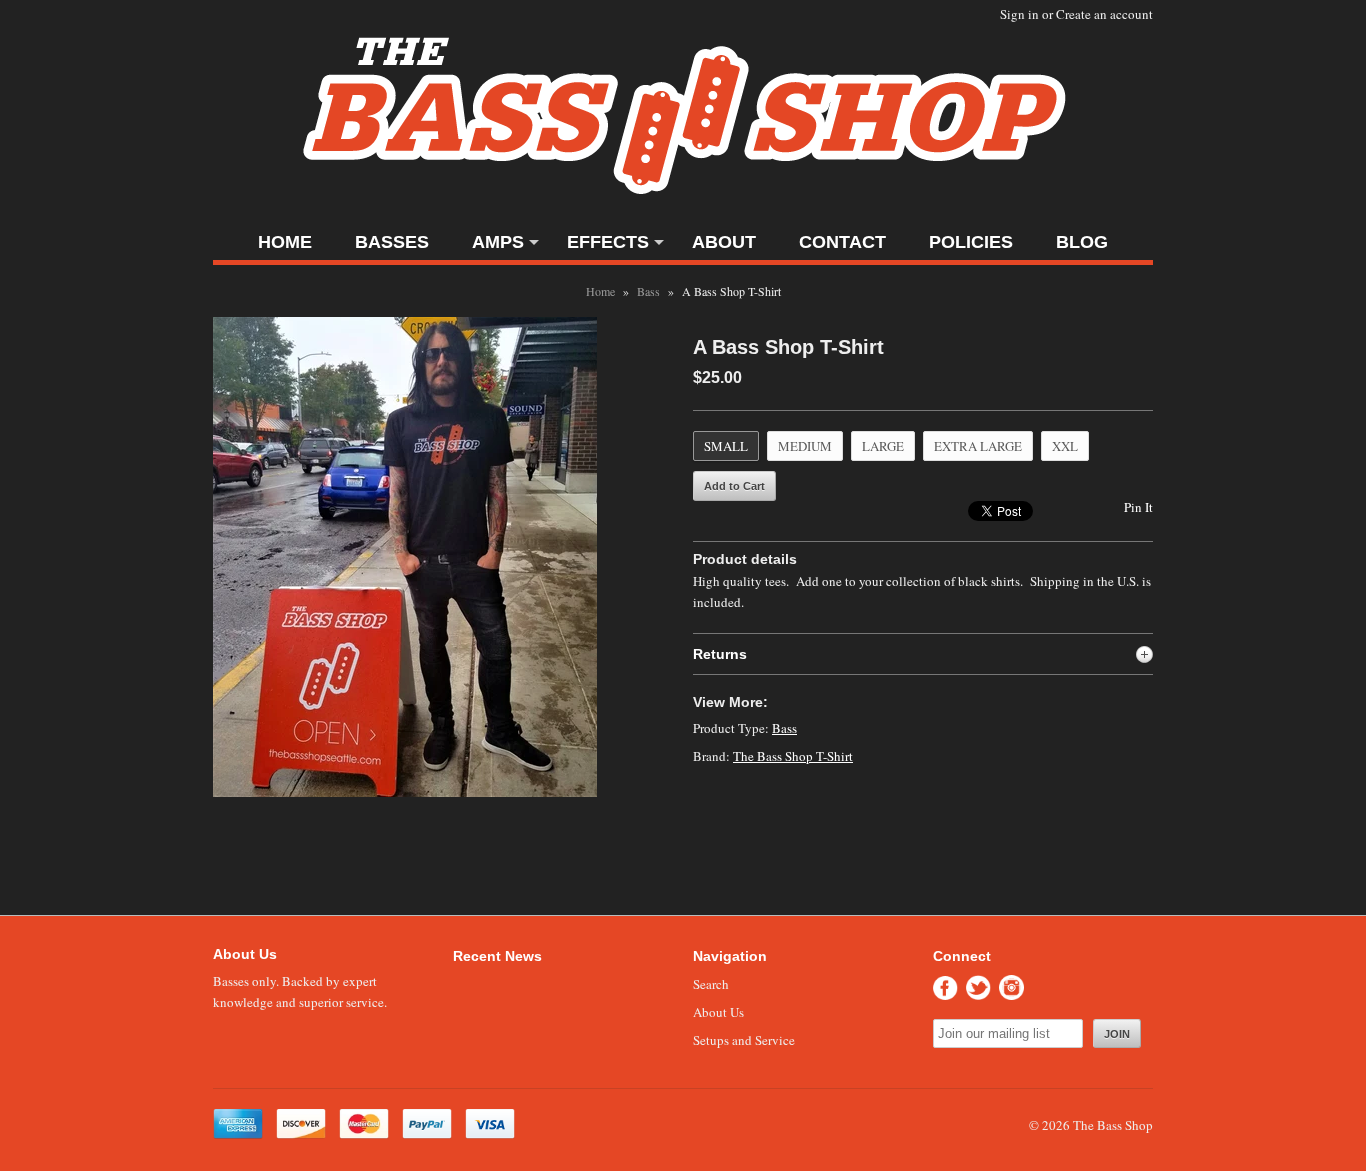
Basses (392, 242)
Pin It (1138, 507)
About (724, 242)
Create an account (1104, 14)
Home (285, 242)
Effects (608, 242)
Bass (648, 291)
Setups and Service (744, 1040)
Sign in (1019, 14)
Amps (498, 242)
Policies (971, 242)
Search (711, 984)
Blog (1082, 242)
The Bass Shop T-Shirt (793, 756)
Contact (842, 242)
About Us (718, 1012)
